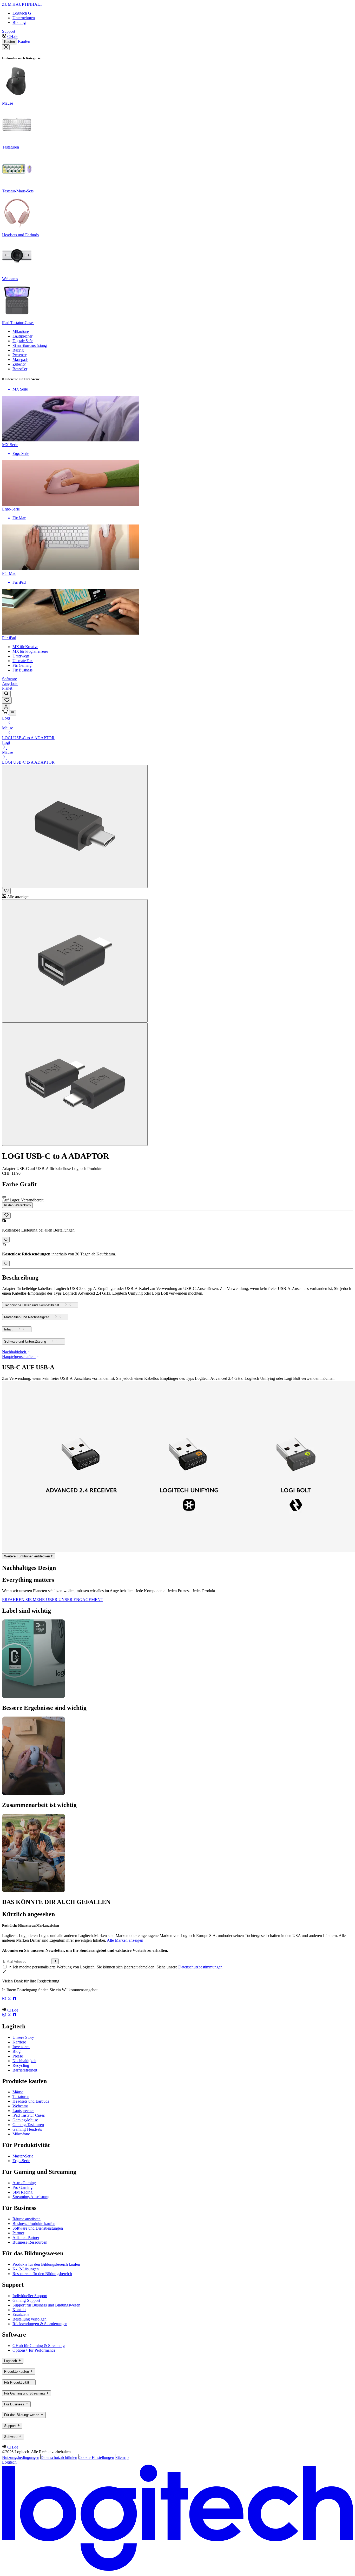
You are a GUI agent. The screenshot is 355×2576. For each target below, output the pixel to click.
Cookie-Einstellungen (96, 2457)
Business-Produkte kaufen (34, 2224)
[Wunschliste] (7, 700)
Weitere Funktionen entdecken (27, 1556)
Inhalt (8, 1330)
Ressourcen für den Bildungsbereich (42, 2274)
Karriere (19, 2042)
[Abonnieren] (55, 1961)
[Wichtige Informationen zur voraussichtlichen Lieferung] (6, 1240)
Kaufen (9, 42)
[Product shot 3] (75, 1084)
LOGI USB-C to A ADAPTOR (28, 738)
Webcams (20, 2106)
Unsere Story (23, 2037)
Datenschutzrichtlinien (59, 2457)
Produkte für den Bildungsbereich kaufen (46, 2264)
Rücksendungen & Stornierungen (40, 2324)
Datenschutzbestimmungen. (201, 1967)
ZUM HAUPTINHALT (22, 4)
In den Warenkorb (17, 1205)
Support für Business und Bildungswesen (46, 2305)
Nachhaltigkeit (24, 2061)
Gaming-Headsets (27, 2129)
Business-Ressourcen (30, 2242)
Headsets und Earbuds (31, 2101)
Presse (18, 2056)
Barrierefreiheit (25, 2070)
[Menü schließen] (6, 47)
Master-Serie (23, 2156)
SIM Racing (22, 2192)
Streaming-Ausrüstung (31, 2197)
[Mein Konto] (6, 707)
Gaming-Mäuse (25, 2120)
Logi (6, 718)
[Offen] (13, 713)
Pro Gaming (22, 2187)
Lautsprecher (23, 2111)
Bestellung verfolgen (29, 2319)
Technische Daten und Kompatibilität (32, 1305)
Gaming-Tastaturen (28, 2125)
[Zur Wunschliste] (6, 891)
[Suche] (6, 694)
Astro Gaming (24, 2183)
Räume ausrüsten (27, 2219)
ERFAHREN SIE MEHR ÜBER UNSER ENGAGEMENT (53, 1600)
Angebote (10, 684)
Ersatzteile (21, 2314)
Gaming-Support (26, 2300)
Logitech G (22, 13)
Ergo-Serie (21, 2161)
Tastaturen (21, 2097)
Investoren (21, 2047)
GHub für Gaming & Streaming (39, 2346)
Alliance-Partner (26, 2238)
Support (9, 31)
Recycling (21, 2065)
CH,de (13, 36)
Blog (17, 2051)
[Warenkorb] (5, 713)
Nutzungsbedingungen (21, 2457)
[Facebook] (15, 1999)
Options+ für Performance (34, 2350)
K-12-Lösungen (26, 2269)
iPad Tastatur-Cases (29, 2115)
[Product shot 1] (75, 826)
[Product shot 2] (75, 961)
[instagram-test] (5, 1999)
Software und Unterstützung (25, 1342)
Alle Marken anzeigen (125, 1940)
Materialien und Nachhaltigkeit (27, 1317)
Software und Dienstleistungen (38, 2228)
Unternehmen (24, 18)
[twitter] (10, 1999)
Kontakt (19, 2310)
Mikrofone (21, 2134)
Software (9, 679)
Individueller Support (30, 2296)
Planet (7, 688)
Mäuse (8, 728)
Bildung (19, 22)
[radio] (4, 1197)
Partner (18, 2233)
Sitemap (122, 2457)
